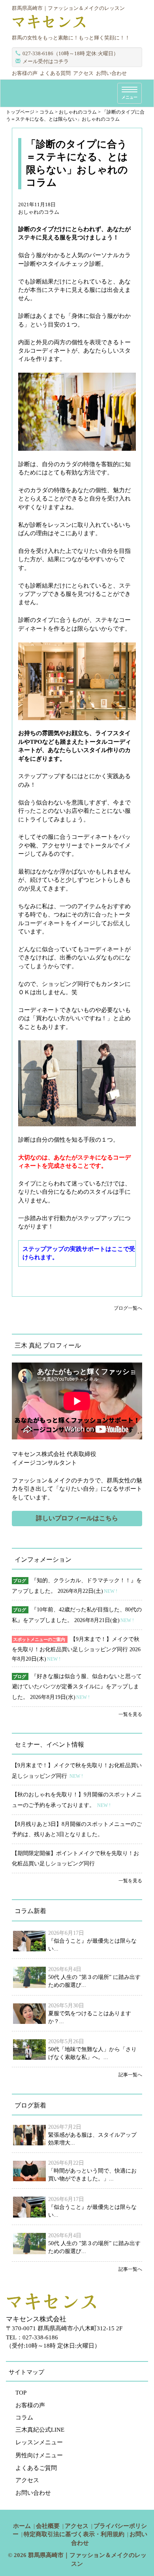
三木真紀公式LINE (40, 2430)
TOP (21, 2393)
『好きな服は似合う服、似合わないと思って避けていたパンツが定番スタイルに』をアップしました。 (77, 1687)
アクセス (83, 73)
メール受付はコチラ (46, 61)
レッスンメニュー (39, 2442)
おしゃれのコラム (39, 212)
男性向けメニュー (39, 2455)
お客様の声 (25, 73)
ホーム (22, 2526)
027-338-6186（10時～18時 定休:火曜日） (70, 53)
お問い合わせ (111, 73)
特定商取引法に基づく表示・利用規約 (74, 2534)
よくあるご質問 (36, 2468)
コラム (24, 2417)
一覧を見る (130, 1714)
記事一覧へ (130, 2075)
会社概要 (48, 2526)
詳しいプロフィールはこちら (77, 1518)
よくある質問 (55, 73)
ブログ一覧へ (128, 1308)
